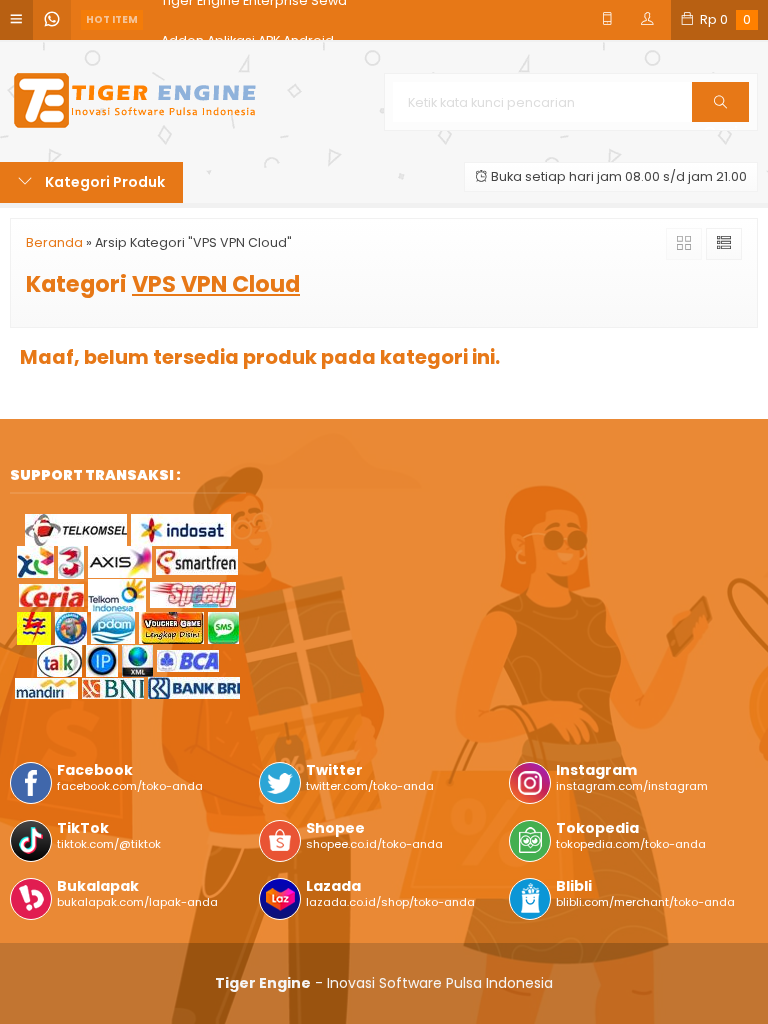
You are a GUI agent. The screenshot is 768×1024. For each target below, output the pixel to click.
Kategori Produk (103, 182)
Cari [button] (720, 121)
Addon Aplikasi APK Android (247, 19)
